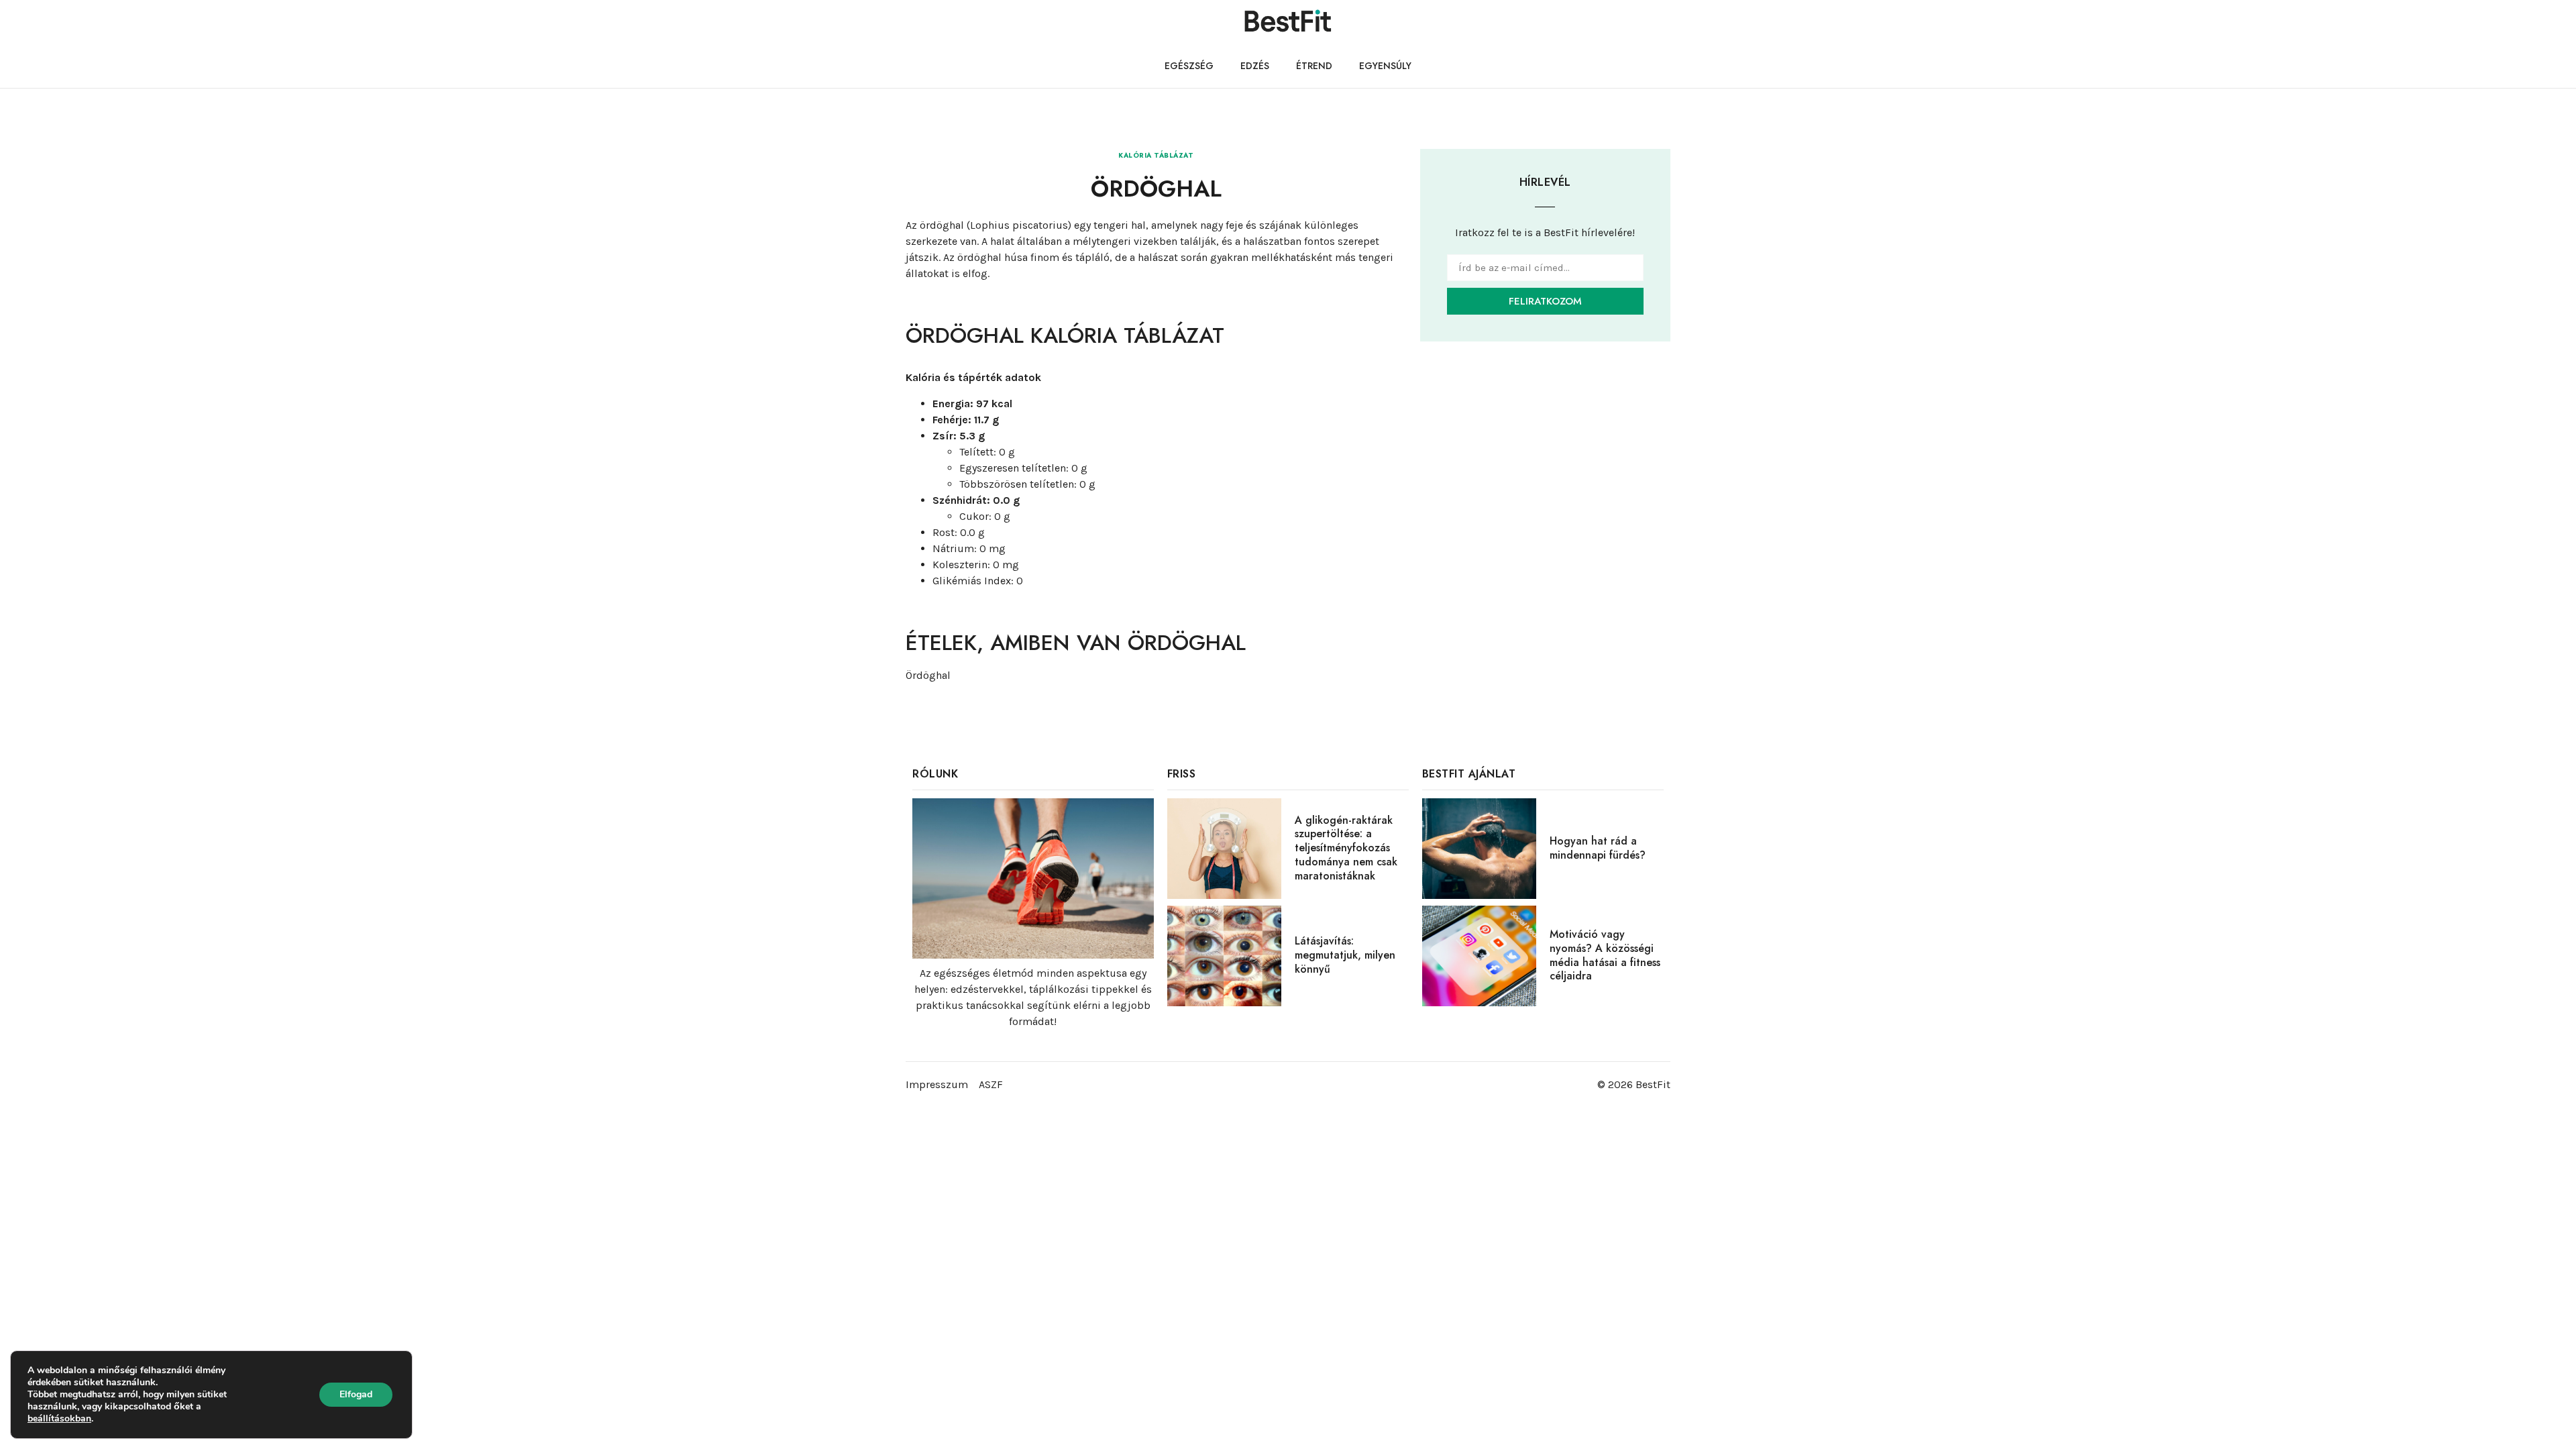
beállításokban (59, 1419)
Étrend (1314, 66)
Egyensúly (1385, 66)
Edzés (1255, 66)
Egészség (1189, 66)
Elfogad (356, 1394)
